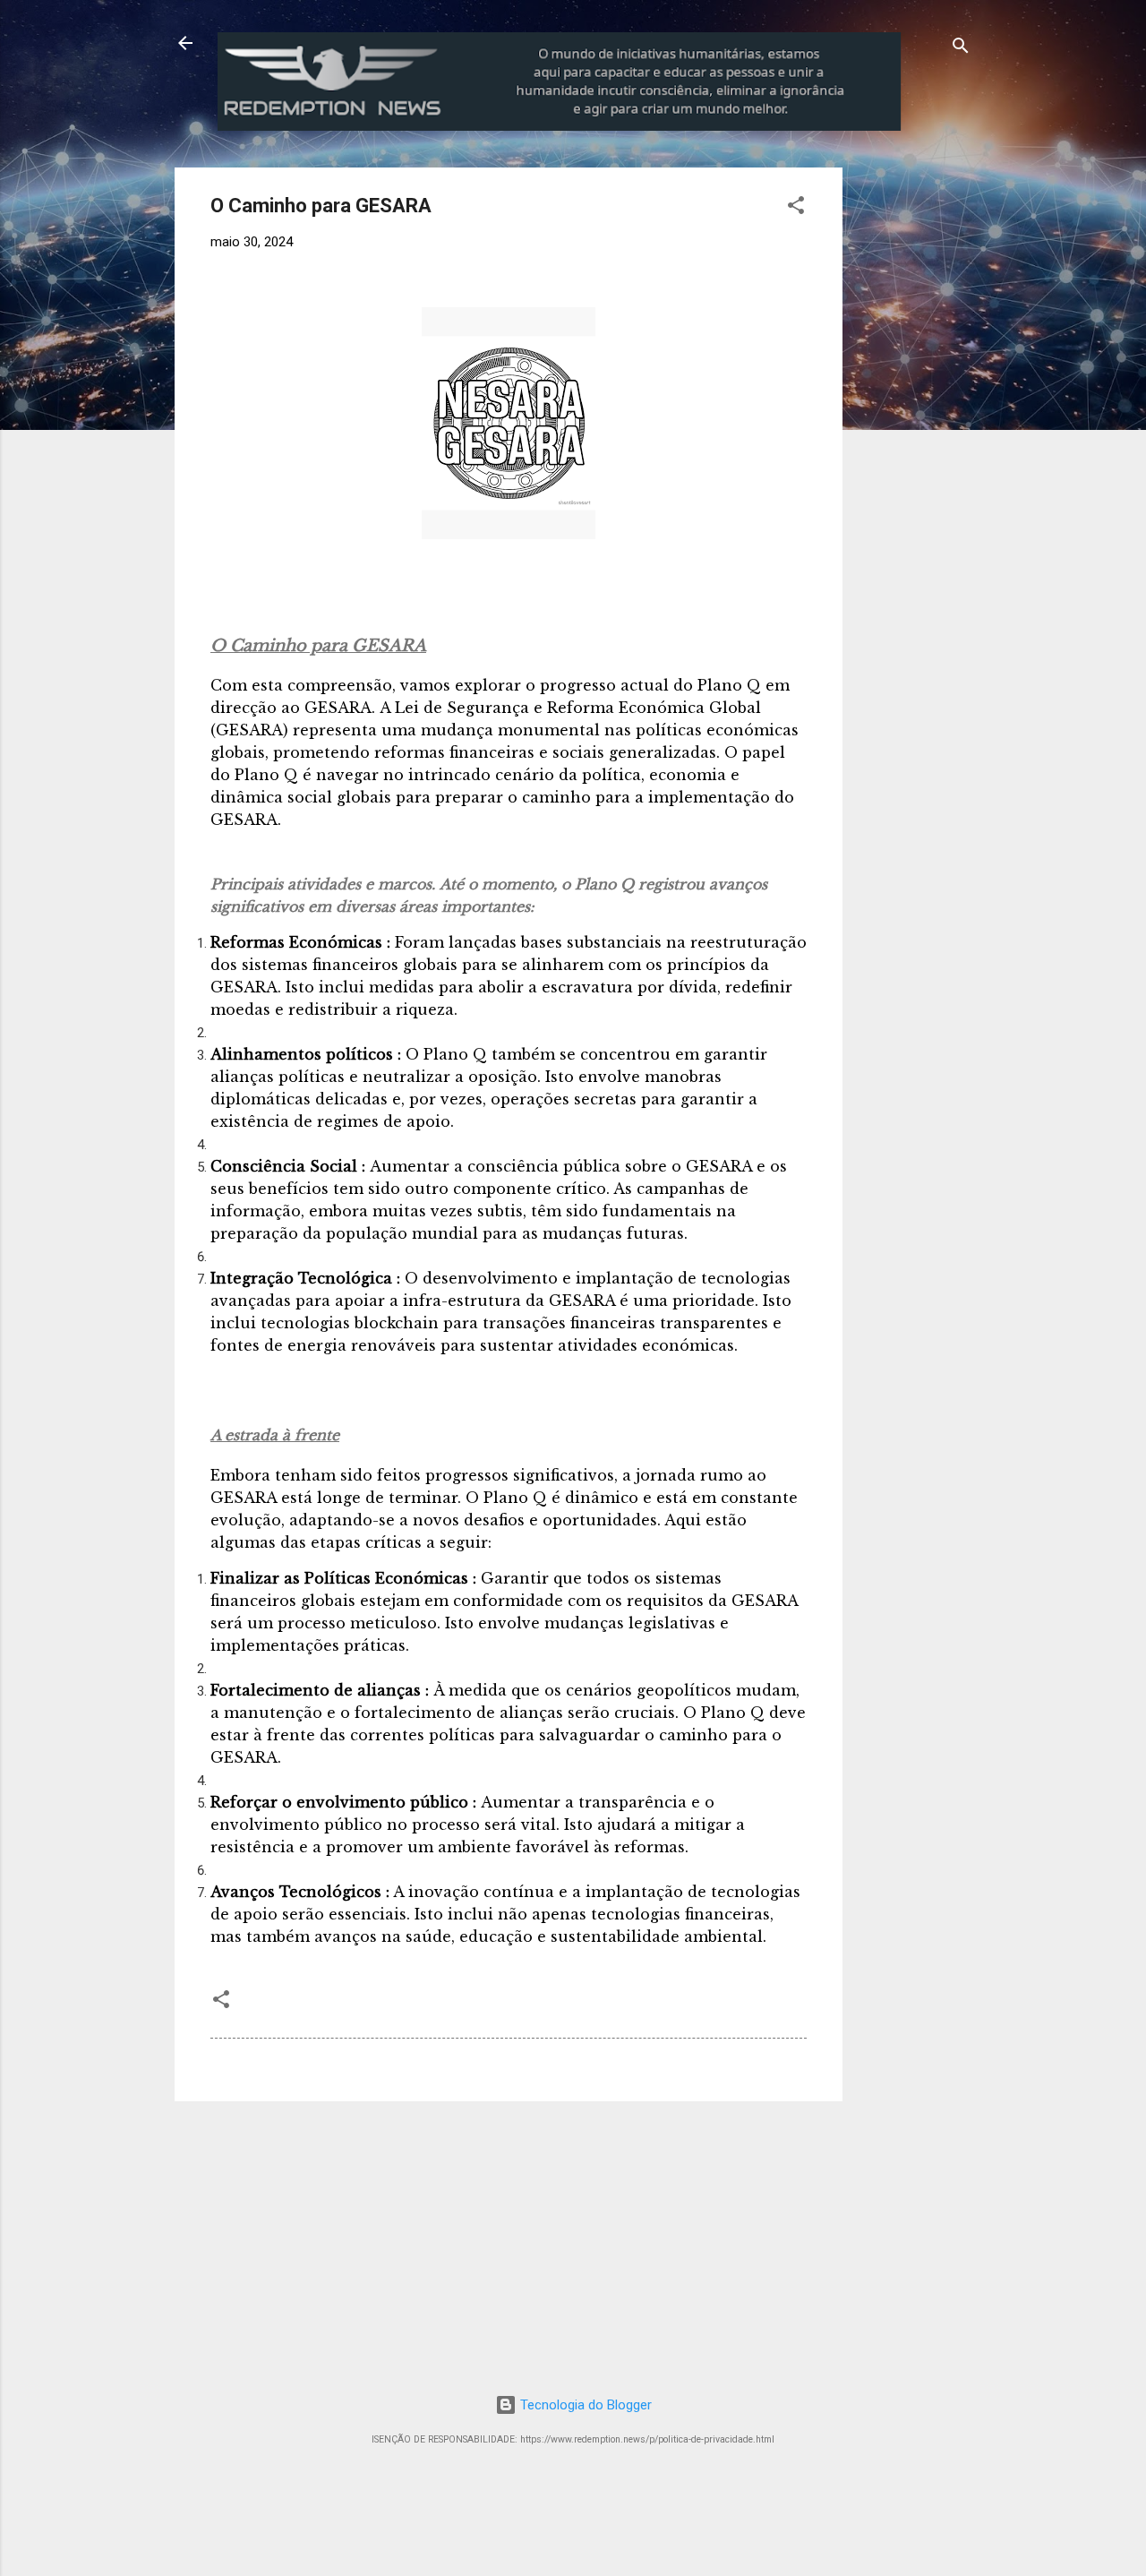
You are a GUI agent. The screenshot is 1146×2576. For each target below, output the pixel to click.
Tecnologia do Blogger (584, 2405)
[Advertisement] (991, 279)
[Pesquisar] (961, 49)
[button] (796, 208)
